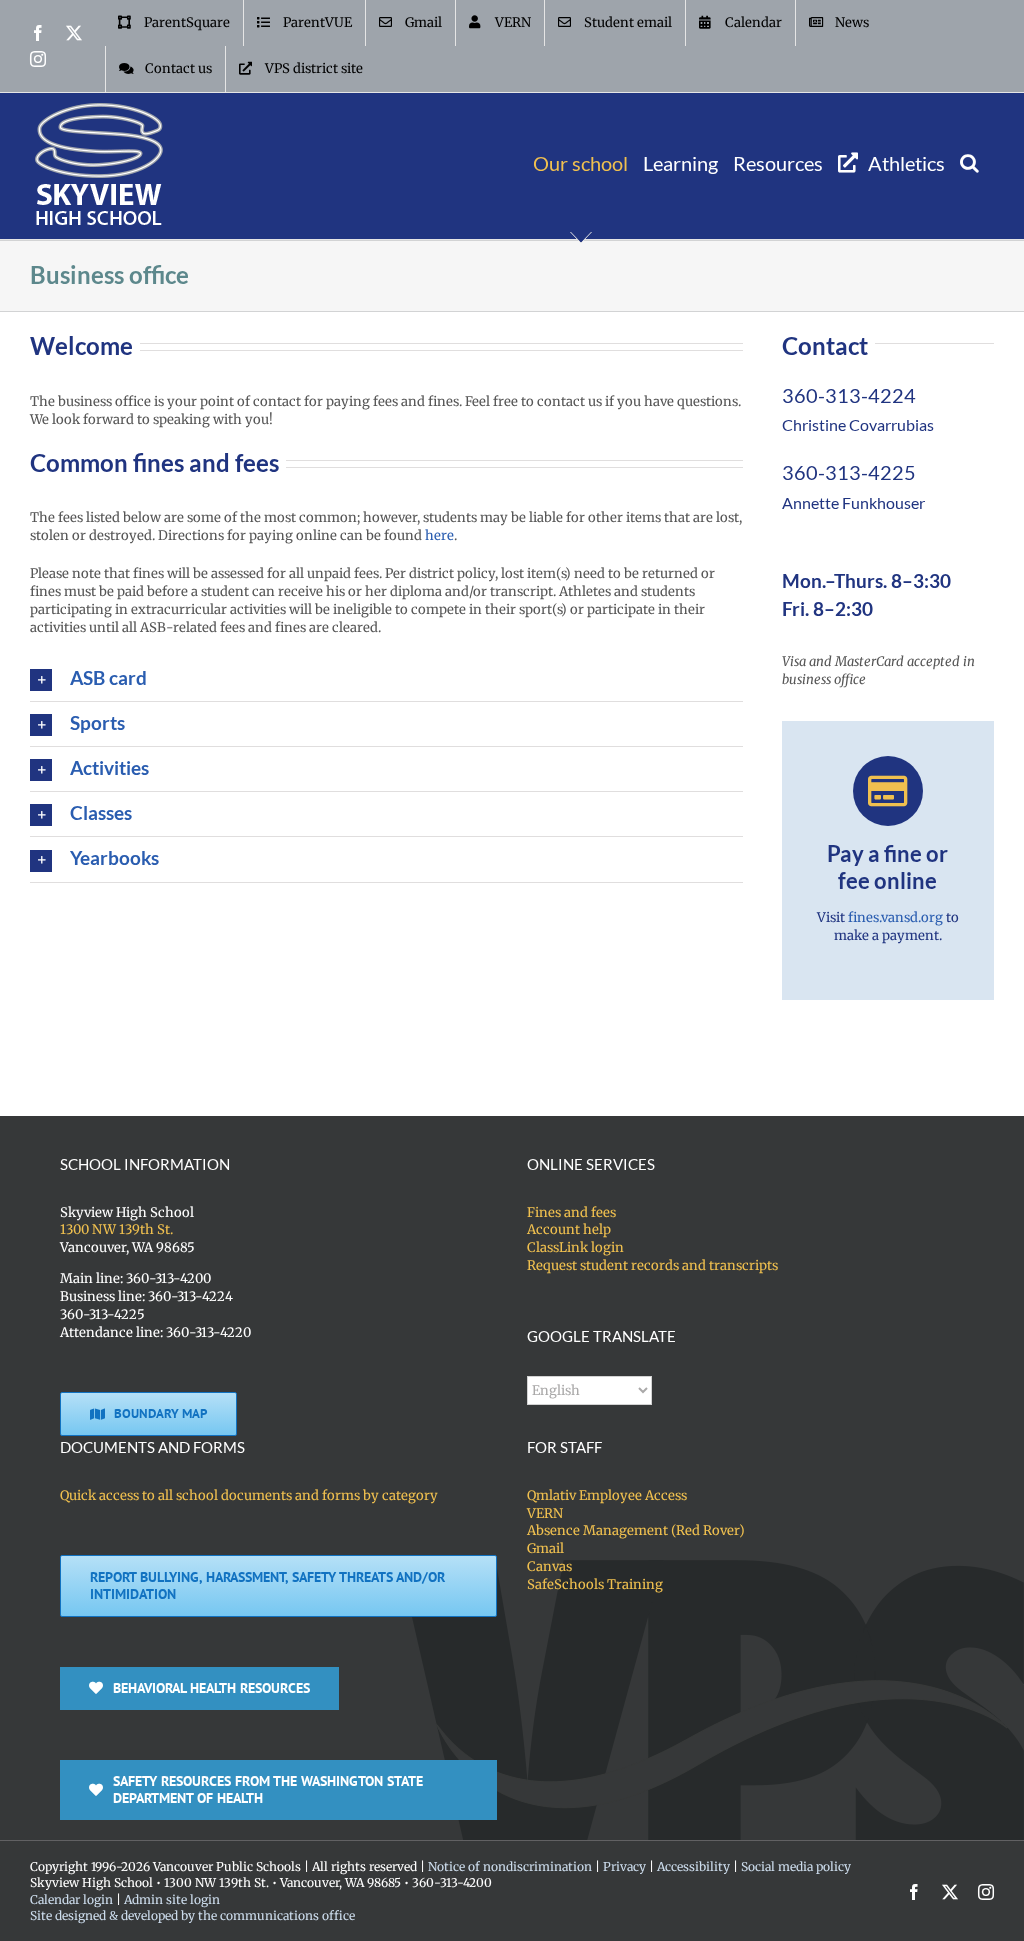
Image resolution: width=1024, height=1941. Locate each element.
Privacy (624, 1866)
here (439, 535)
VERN (545, 1513)
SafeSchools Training (595, 1584)
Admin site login (172, 1899)
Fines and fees (571, 1212)
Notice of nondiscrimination (510, 1866)
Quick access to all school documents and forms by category (249, 1495)
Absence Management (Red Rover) (636, 1530)
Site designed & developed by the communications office (192, 1915)
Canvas (549, 1566)
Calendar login (71, 1899)
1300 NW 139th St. (116, 1229)
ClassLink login (575, 1247)
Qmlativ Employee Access (607, 1495)
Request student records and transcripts (652, 1265)
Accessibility (693, 1866)
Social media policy (796, 1866)
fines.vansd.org (895, 917)
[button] (969, 162)
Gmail (545, 1548)
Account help (569, 1229)
